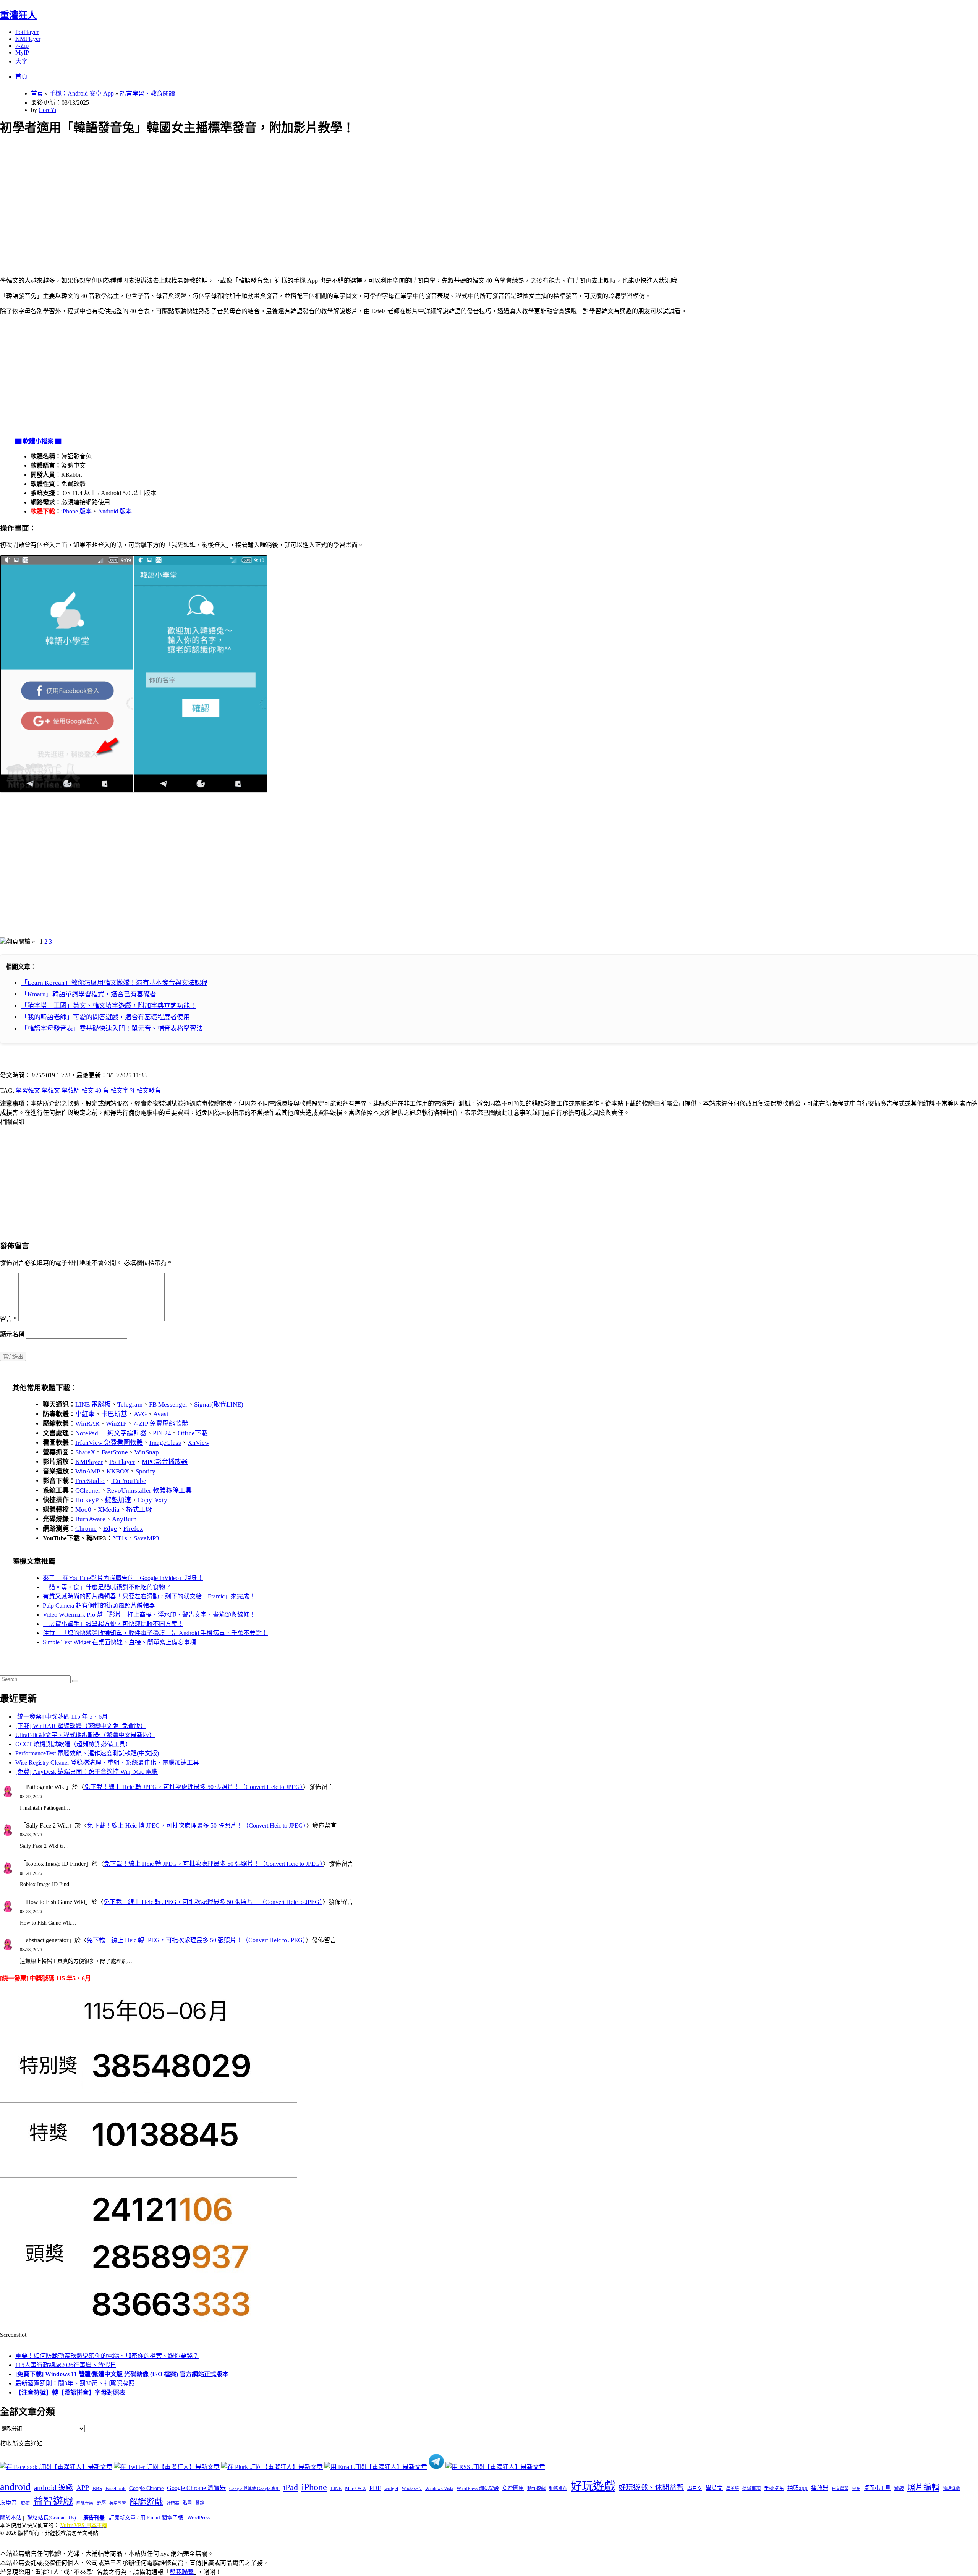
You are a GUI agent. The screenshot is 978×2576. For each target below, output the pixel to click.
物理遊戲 (951, 2489)
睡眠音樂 (85, 2503)
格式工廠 (139, 1510)
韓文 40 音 (95, 1090)
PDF (375, 2488)
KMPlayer (28, 39)
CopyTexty (152, 1500)
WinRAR (87, 1424)
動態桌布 (558, 2489)
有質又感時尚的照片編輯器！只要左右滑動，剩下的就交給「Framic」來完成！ (149, 1596)
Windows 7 (412, 2489)
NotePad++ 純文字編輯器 (111, 1433)
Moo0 (83, 1510)
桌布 (856, 2489)
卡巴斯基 (114, 1414)
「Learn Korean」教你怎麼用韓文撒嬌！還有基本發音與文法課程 (114, 983)
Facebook (116, 2488)
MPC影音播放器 (165, 1462)
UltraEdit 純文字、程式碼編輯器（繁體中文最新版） (85, 1735)
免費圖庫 (513, 2488)
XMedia (109, 1510)
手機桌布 (774, 2489)
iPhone (314, 2487)
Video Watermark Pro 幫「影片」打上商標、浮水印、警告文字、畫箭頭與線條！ (149, 1615)
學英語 (733, 2489)
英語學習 (118, 2503)
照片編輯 (923, 2487)
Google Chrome (146, 2488)
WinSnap (147, 1452)
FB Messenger (168, 1405)
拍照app (797, 2488)
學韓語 (71, 1090)
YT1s (120, 1538)
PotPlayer (27, 32)
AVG (140, 1414)
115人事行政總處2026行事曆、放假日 (66, 2365)
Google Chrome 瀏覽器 (196, 2488)
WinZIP (116, 1424)
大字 (21, 61)
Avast (161, 1414)
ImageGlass (165, 1443)
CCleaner (88, 1490)
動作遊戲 (536, 2489)
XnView (198, 1443)
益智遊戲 (53, 2501)
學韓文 (51, 1090)
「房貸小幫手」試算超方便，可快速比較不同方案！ (113, 1624)
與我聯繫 (182, 2572)
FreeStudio (90, 1481)
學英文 (714, 2488)
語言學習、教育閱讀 (147, 93)
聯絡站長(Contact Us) (52, 2518)
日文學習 (840, 2489)
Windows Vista (439, 2489)
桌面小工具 (877, 2488)
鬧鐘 (200, 2503)
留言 (8, 1319)
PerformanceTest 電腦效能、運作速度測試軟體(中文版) (87, 1753)
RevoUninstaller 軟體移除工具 (149, 1490)
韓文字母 (123, 1090)
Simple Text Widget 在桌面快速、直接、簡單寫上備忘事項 (119, 1642)
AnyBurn (124, 1519)
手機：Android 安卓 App (82, 93)
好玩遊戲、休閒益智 (651, 2488)
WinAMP (88, 1471)
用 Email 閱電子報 (162, 2518)
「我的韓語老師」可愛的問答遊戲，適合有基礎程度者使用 (105, 1017)
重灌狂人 (18, 15)
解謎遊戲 (146, 2502)
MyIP (22, 53)
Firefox (133, 1529)
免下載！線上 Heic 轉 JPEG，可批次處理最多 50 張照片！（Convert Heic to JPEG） (193, 1787)
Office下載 (193, 1433)
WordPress (199, 2518)
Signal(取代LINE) (219, 1405)
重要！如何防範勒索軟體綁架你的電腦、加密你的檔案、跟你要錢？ (107, 2356)
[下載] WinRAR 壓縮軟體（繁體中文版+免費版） (81, 1726)
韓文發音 (149, 1090)
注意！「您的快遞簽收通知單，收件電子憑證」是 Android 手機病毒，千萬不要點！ (155, 1633)
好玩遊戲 (593, 2486)
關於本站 (11, 2518)
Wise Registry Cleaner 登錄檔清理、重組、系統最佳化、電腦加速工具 (107, 1762)
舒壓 (101, 2503)
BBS (97, 2488)
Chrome (86, 1529)
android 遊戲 (53, 2488)
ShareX (85, 1452)
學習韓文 (28, 1090)
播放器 (820, 2488)
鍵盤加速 (118, 1500)
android (15, 2487)
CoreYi (47, 110)
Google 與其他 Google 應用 (254, 2489)
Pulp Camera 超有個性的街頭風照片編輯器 (99, 1605)
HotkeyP (87, 1500)
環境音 (9, 2503)
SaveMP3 (147, 1538)
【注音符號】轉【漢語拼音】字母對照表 (70, 2392)
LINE (336, 2489)
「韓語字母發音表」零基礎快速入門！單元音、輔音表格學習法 (112, 1029)
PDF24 (162, 1433)
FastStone (115, 1452)
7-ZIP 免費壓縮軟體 (161, 1424)
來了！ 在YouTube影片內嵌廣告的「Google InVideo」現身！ (123, 1578)
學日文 (695, 2488)
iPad (291, 2487)
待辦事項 (751, 2489)
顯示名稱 (12, 1334)
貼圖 (187, 2503)
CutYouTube (129, 1481)
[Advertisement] (230, 197)
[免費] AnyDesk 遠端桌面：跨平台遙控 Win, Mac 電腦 (87, 1772)
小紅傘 (85, 1414)
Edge (110, 1529)
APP (83, 2488)
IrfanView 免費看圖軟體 (109, 1443)
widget (391, 2488)
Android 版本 (115, 511)
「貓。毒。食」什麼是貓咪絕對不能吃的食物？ (107, 1587)
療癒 (25, 2503)
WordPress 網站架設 (478, 2489)
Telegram (130, 1405)
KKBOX (118, 1471)
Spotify (146, 1471)
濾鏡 (899, 2489)
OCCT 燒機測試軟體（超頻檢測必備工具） (73, 1744)
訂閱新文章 (122, 2518)
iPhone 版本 (76, 511)
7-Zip (22, 46)
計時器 (173, 2503)
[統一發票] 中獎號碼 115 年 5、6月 (62, 1717)
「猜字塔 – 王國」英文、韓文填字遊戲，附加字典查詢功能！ (109, 1006)
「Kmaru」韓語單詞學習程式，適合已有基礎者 (89, 994)
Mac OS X (355, 2489)
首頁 (21, 77)
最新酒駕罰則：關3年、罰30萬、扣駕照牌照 (75, 2383)
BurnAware (90, 1519)
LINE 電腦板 (93, 1405)
